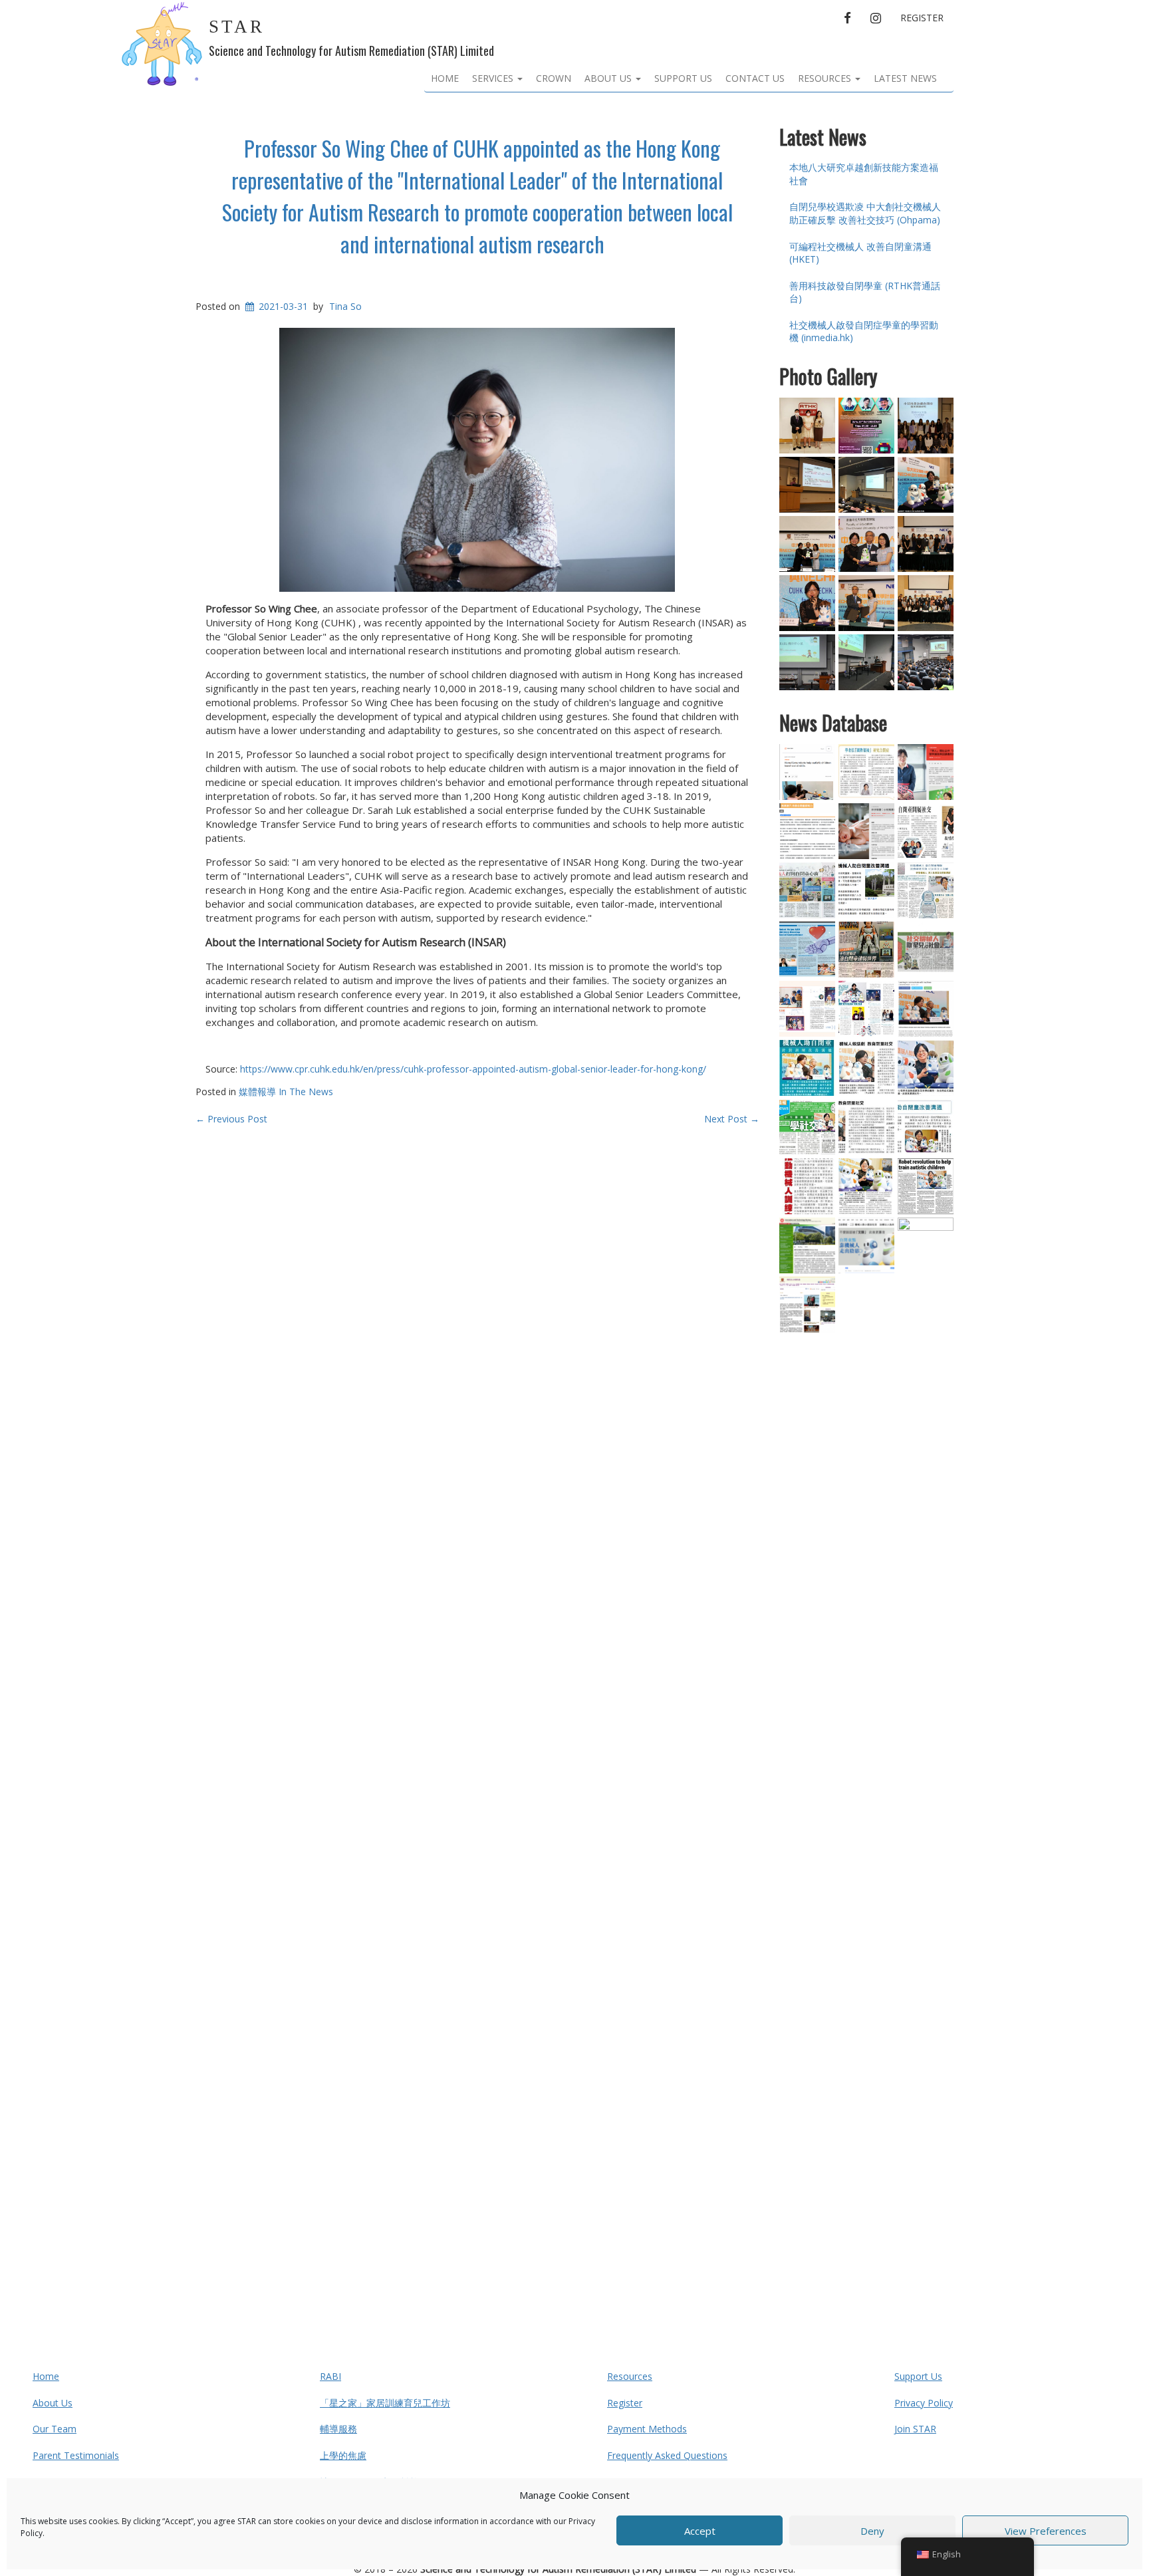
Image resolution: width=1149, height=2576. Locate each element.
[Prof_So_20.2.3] (926, 772)
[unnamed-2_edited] (926, 1068)
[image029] (807, 1068)
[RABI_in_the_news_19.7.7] (807, 1245)
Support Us (683, 78)
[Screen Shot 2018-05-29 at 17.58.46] (866, 890)
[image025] (866, 1186)
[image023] (926, 831)
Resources (826, 78)
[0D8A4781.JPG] (926, 603)
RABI (330, 2376)
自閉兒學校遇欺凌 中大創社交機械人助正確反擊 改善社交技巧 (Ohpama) (865, 213)
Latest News (905, 78)
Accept (700, 2531)
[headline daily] (926, 950)
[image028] (807, 1127)
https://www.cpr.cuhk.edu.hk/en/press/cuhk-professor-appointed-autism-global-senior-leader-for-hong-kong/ (473, 1069)
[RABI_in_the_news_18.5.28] (926, 1716)
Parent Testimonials (76, 2455)
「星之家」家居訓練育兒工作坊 (385, 2403)
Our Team (55, 2429)
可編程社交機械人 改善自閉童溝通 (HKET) (860, 253)
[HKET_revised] (926, 890)
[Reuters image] (807, 772)
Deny (872, 2531)
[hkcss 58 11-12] (807, 1009)
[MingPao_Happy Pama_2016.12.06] (807, 890)
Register (922, 18)
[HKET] (866, 772)
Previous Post (231, 1119)
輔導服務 (338, 2429)
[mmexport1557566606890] (926, 426)
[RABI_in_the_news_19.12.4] (926, 1009)
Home (445, 78)
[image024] (926, 1127)
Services (494, 78)
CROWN (554, 78)
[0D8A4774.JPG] (926, 544)
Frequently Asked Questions (667, 2455)
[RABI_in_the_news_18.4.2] (807, 1305)
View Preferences (1046, 2531)
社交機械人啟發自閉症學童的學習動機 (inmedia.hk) (864, 331)
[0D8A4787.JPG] (807, 603)
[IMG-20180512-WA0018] (866, 662)
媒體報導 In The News (286, 1092)
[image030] (807, 1186)
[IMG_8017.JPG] (926, 662)
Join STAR (915, 2429)
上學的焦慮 (343, 2455)
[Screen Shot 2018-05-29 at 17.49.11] (926, 485)
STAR (237, 27)
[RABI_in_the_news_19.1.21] (866, 1245)
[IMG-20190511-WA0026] (866, 485)
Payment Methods (647, 2429)
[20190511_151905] (807, 485)
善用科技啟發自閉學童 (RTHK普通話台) (865, 292)
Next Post (732, 1119)
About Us (609, 78)
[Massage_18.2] (866, 831)
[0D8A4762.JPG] (866, 603)
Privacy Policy (924, 2403)
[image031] (926, 1186)
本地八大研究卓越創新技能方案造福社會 (864, 174)
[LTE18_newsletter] (807, 950)
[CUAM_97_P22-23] (866, 1009)
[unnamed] (866, 1127)
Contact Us (755, 78)
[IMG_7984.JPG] (807, 662)
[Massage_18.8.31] (807, 831)
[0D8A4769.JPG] (866, 544)
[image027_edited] (866, 1068)
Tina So (345, 306)
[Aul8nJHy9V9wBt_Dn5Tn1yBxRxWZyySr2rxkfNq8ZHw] (807, 544)
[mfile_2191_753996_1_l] (807, 426)
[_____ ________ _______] (866, 950)
